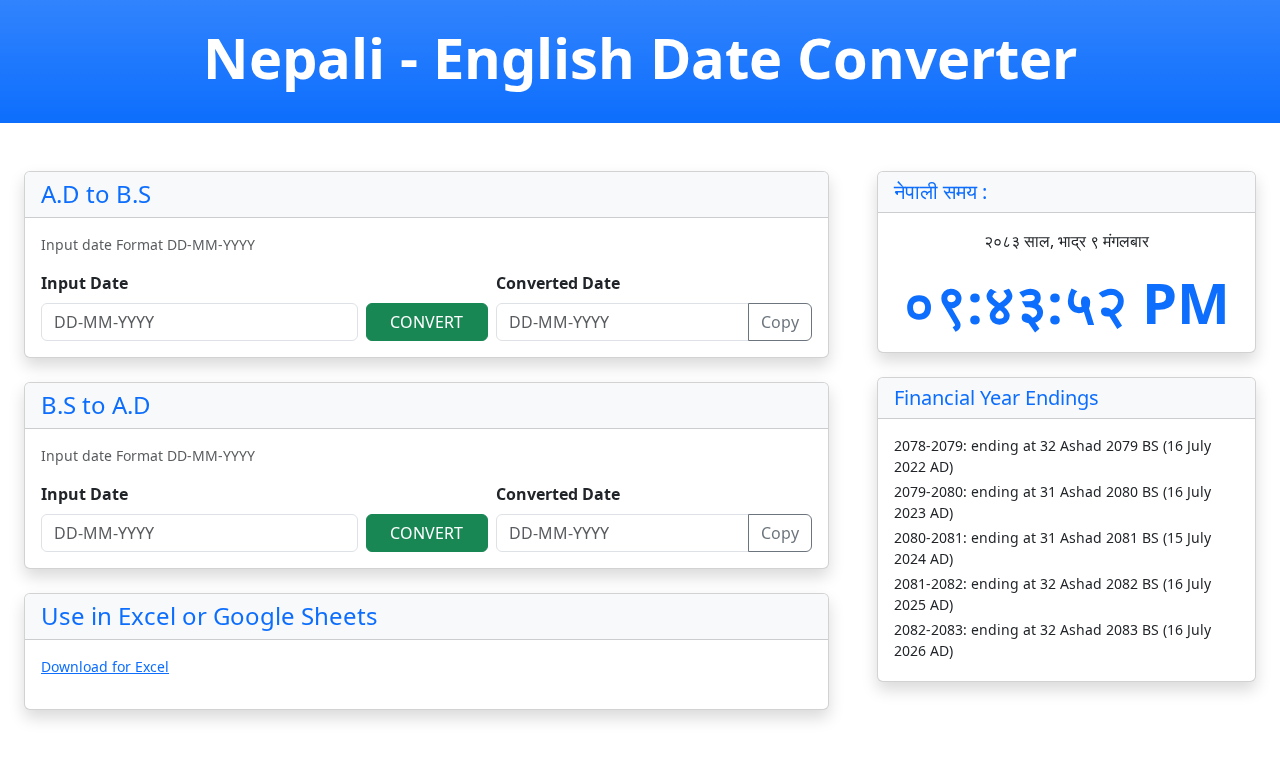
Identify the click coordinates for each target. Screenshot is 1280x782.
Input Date (84, 283)
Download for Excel (105, 666)
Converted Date (558, 283)
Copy (780, 322)
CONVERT (426, 322)
